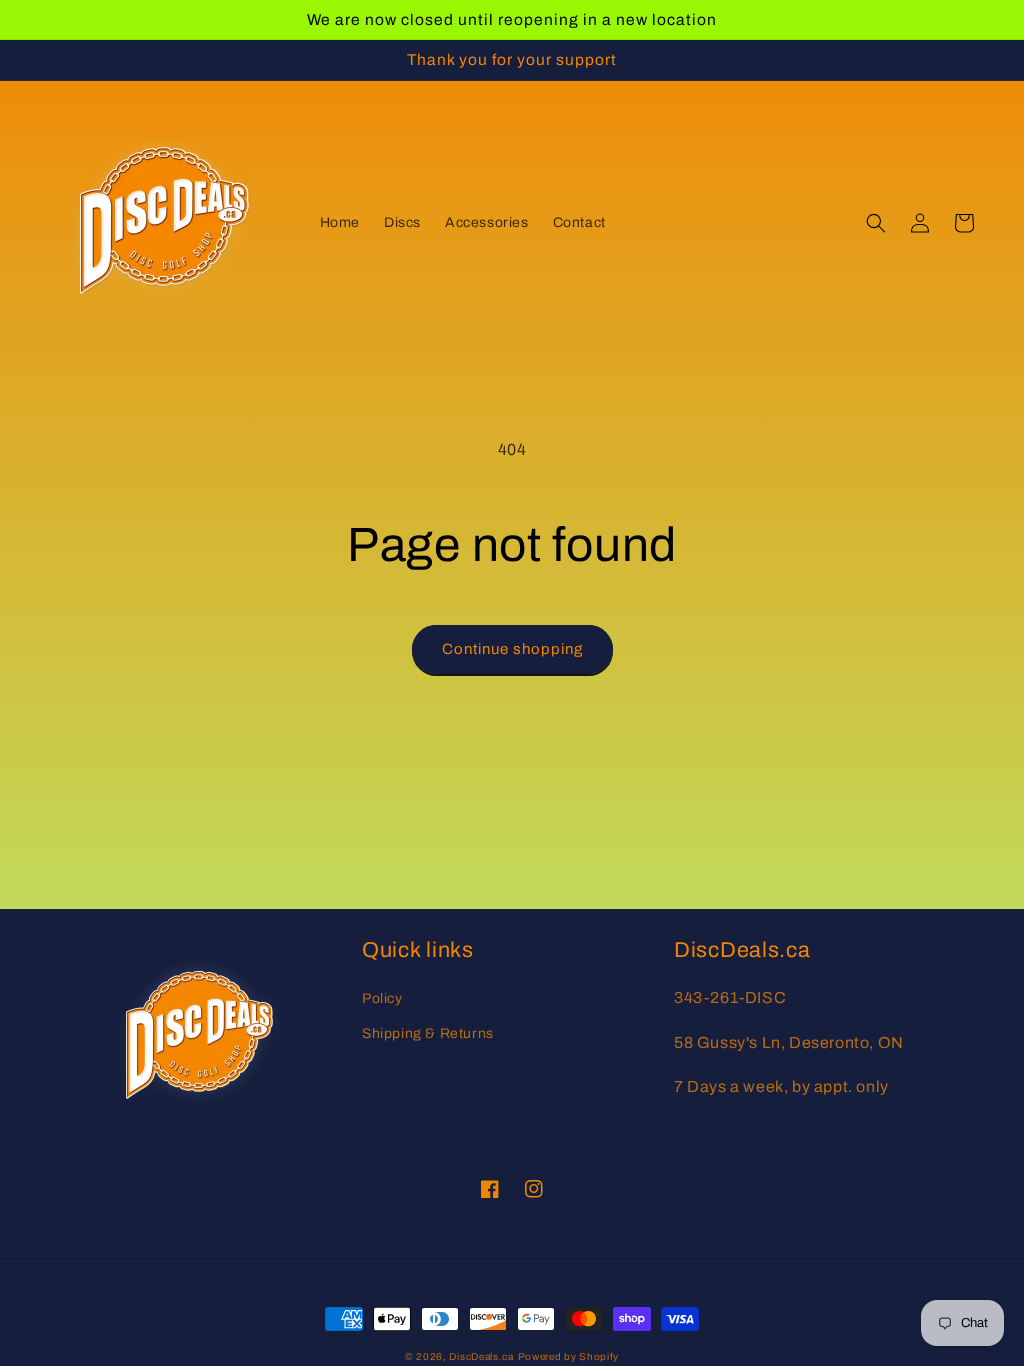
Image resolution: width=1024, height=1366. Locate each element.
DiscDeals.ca (481, 1356)
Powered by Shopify (569, 1356)
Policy (382, 998)
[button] (876, 223)
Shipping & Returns (428, 1033)
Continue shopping (512, 649)
